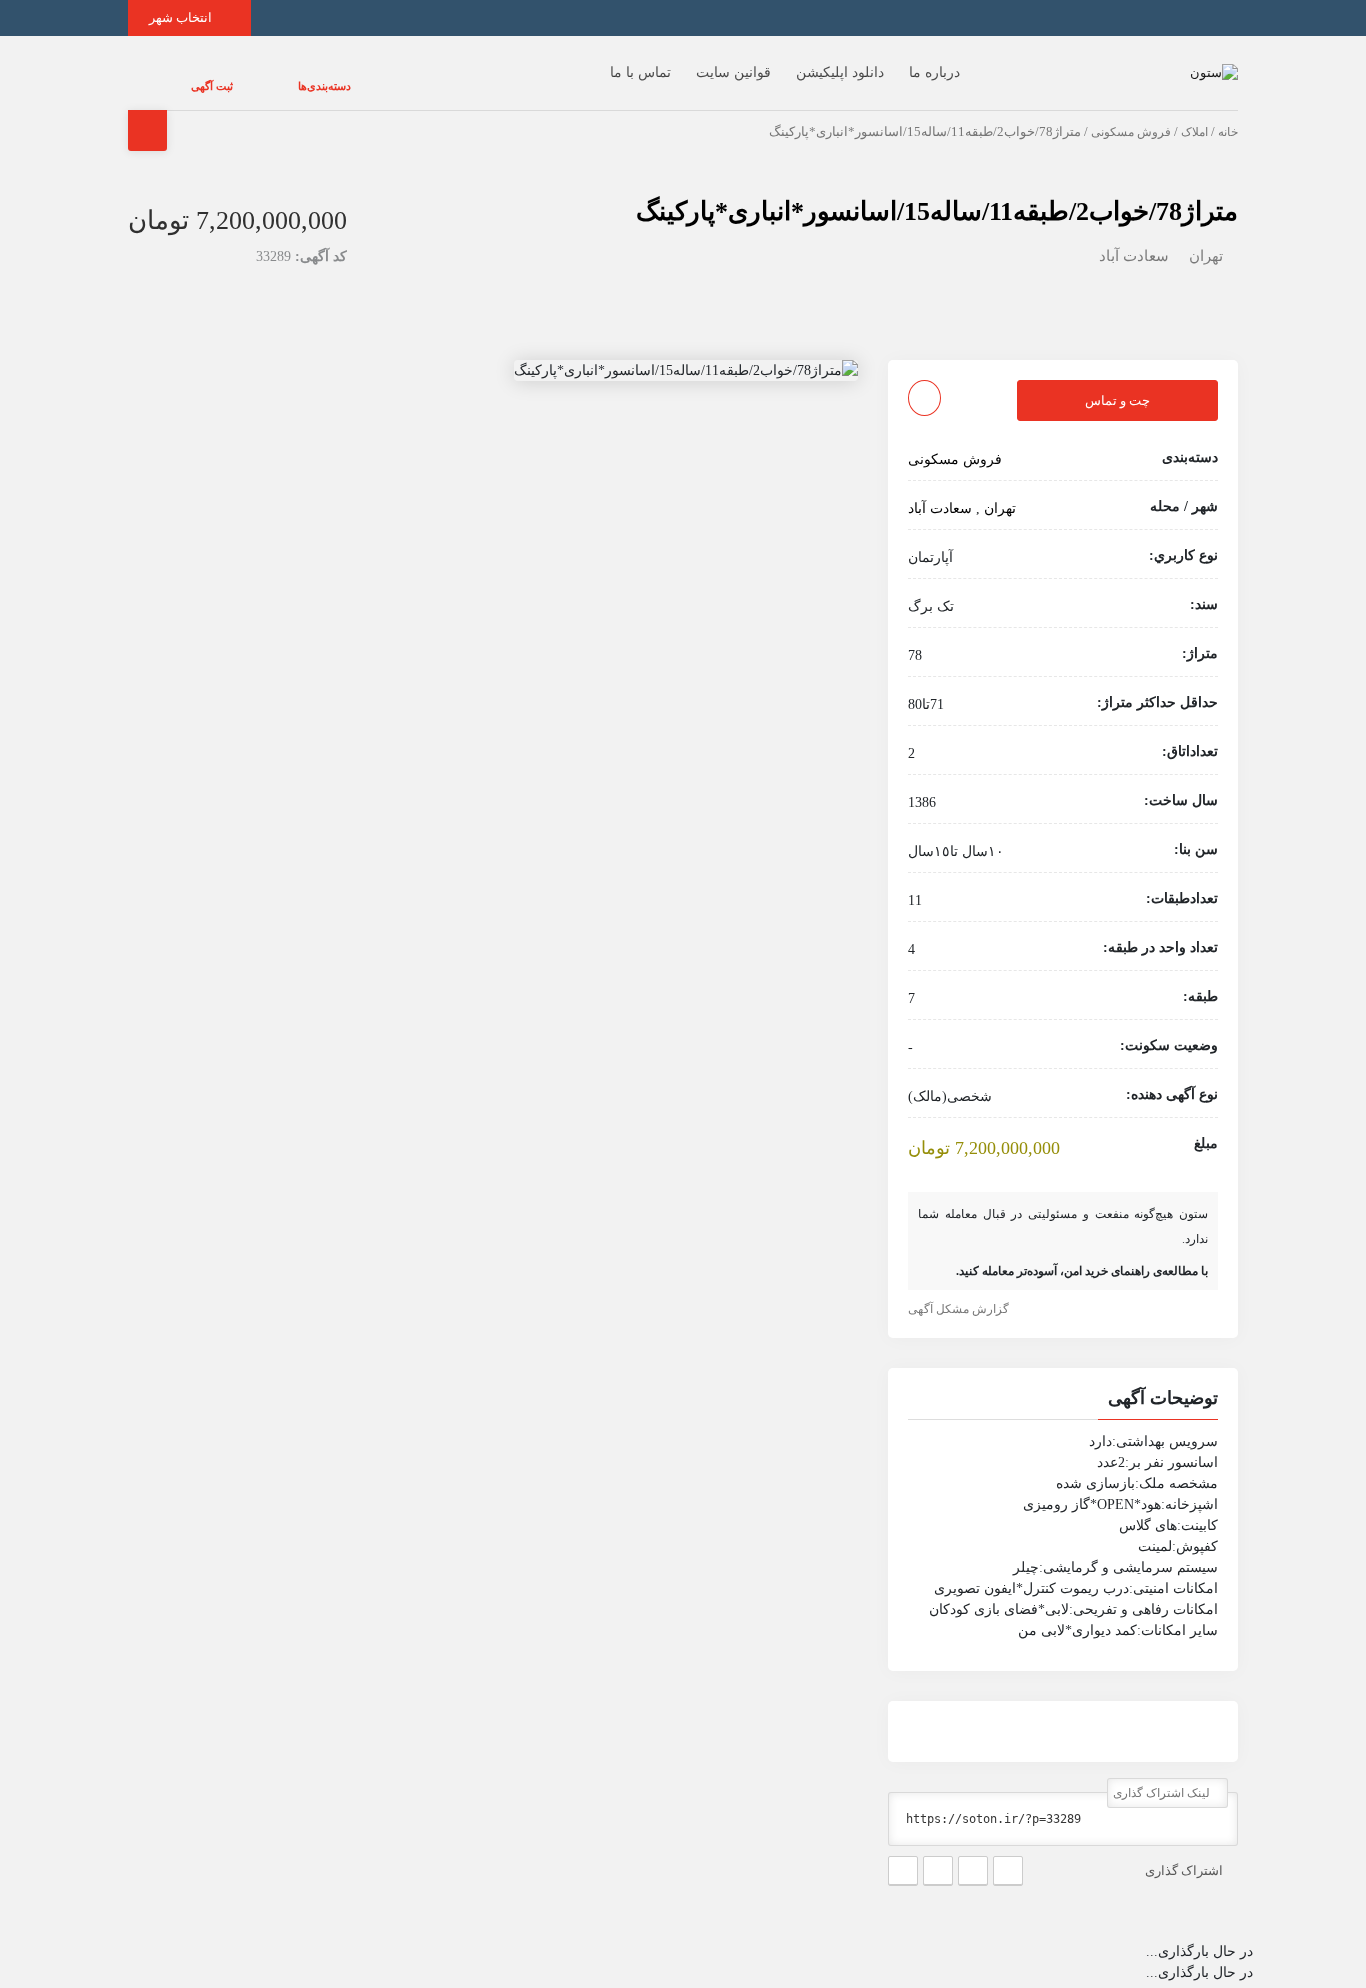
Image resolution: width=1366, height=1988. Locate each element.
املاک (1194, 112)
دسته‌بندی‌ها (264, 76)
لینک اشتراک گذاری (1163, 1773)
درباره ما (894, 62)
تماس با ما (600, 62)
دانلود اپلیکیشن (800, 62)
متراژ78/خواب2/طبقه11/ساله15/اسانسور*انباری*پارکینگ (937, 191)
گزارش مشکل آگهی (960, 1289)
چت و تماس (1117, 380)
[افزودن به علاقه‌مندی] (924, 378)
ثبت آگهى (192, 76)
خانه (1228, 112)
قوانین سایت (693, 62)
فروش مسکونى (1131, 112)
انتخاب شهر (182, 17)
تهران (1206, 236)
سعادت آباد (1134, 236)
